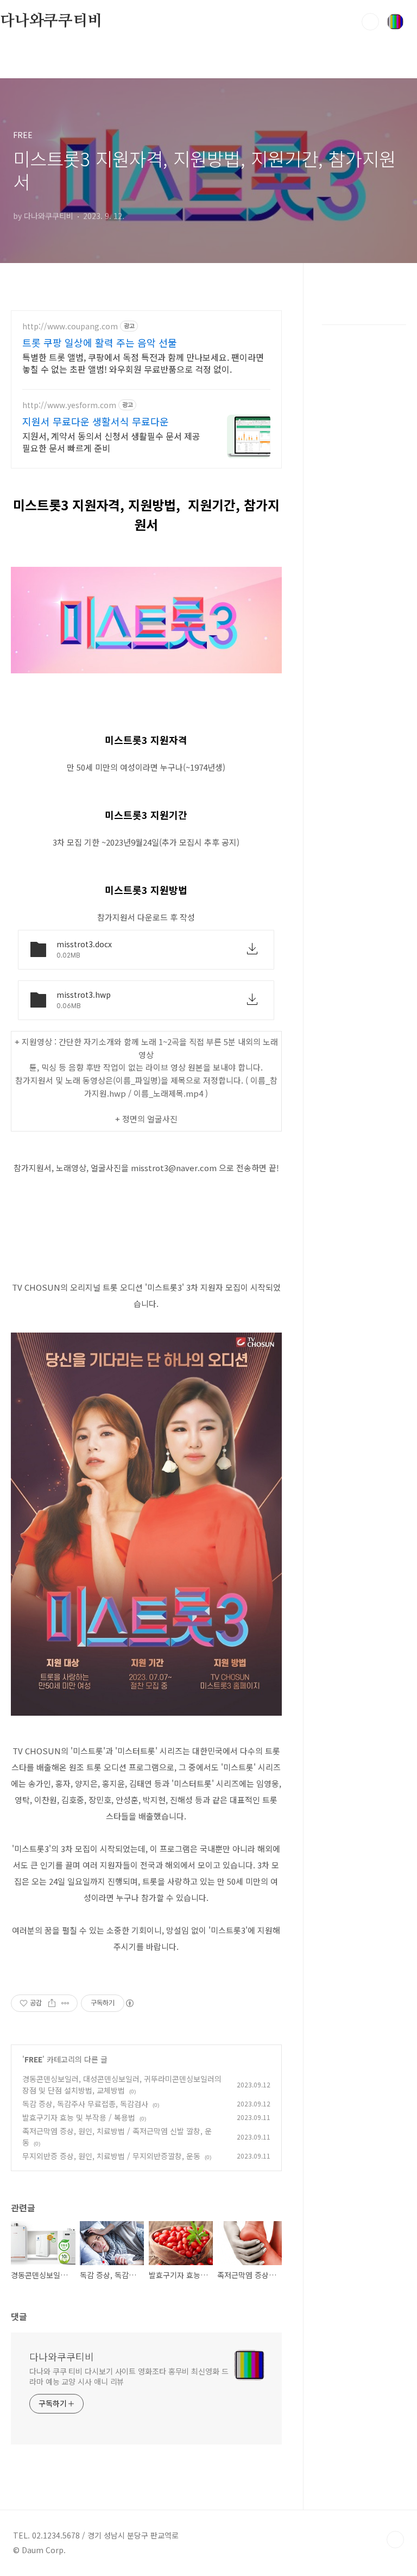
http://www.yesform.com (69, 405)
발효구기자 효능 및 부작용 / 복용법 (79, 2117)
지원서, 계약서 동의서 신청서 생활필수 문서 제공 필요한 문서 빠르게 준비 (111, 442)
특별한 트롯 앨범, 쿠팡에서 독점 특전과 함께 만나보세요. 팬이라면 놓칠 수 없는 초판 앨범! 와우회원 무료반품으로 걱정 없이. (143, 363)
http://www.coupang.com (70, 326)
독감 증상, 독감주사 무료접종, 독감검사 (85, 2104)
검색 (370, 22)
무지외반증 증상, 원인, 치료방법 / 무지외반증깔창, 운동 (111, 2156)
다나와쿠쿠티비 (51, 21)
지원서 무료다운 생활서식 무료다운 (96, 421)
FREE (33, 2059)
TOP (395, 2540)
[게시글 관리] (65, 2003)
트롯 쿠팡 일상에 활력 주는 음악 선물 (100, 342)
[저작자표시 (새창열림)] (129, 2003)
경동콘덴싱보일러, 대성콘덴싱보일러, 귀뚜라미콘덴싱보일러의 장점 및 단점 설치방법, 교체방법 (122, 2084)
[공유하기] (52, 2003)
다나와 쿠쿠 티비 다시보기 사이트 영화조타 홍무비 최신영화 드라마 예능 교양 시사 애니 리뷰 (129, 2376)
